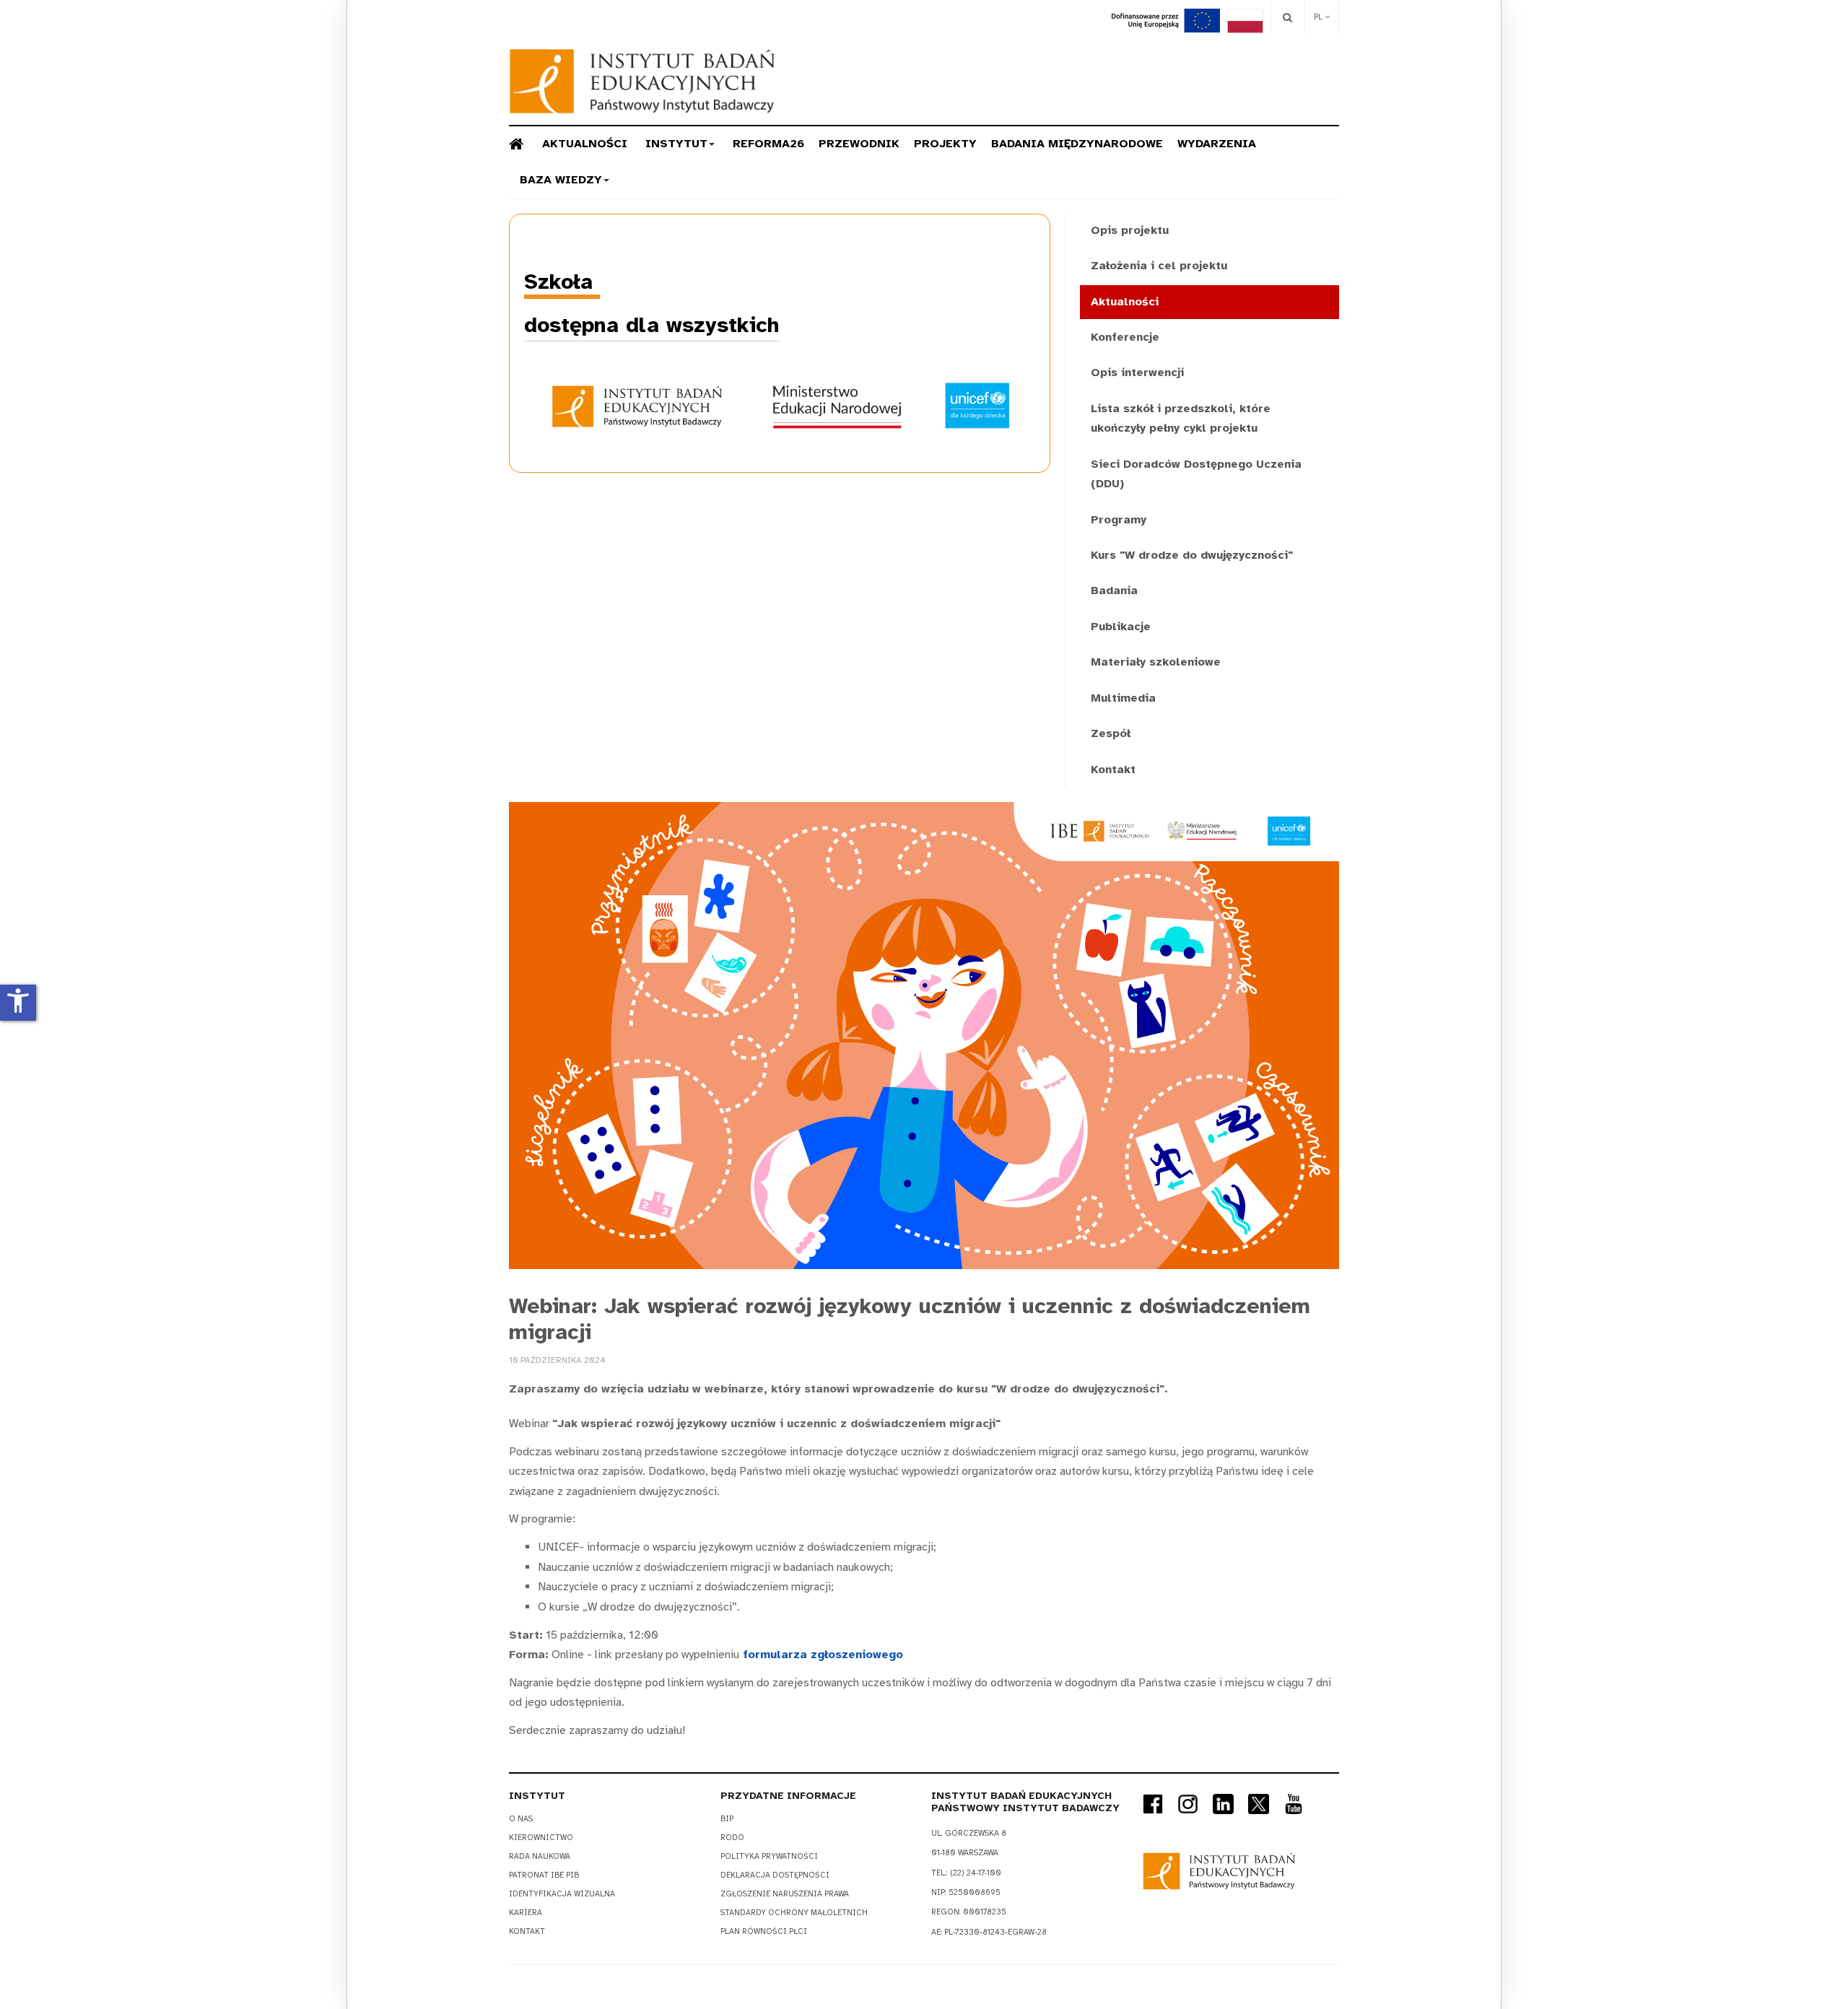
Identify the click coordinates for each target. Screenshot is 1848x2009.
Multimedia (1123, 698)
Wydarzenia (1217, 144)
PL (1319, 17)
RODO (732, 1838)
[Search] (1287, 17)
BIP (727, 1819)
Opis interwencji (1137, 372)
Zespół (1111, 733)
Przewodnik (859, 144)
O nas (521, 1819)
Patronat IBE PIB (544, 1875)
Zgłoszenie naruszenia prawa (785, 1894)
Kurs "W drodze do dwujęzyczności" (1192, 555)
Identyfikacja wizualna (562, 1894)
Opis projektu (1130, 230)
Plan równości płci (764, 1931)
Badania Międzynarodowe (1077, 144)
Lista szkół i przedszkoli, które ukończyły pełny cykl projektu (1181, 418)
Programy (1119, 520)
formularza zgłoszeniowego (821, 1655)
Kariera (526, 1913)
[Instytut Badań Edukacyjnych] (642, 81)
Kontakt (1113, 770)
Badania (1114, 591)
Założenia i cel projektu (1159, 266)
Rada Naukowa (540, 1856)
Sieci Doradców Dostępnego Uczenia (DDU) (1196, 474)
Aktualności (585, 144)
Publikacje (1121, 627)
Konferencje (1125, 337)
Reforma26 (768, 144)
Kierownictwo (541, 1838)
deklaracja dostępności (775, 1875)
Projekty (945, 144)
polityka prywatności (769, 1856)
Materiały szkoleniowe (1156, 662)
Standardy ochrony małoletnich (794, 1913)
